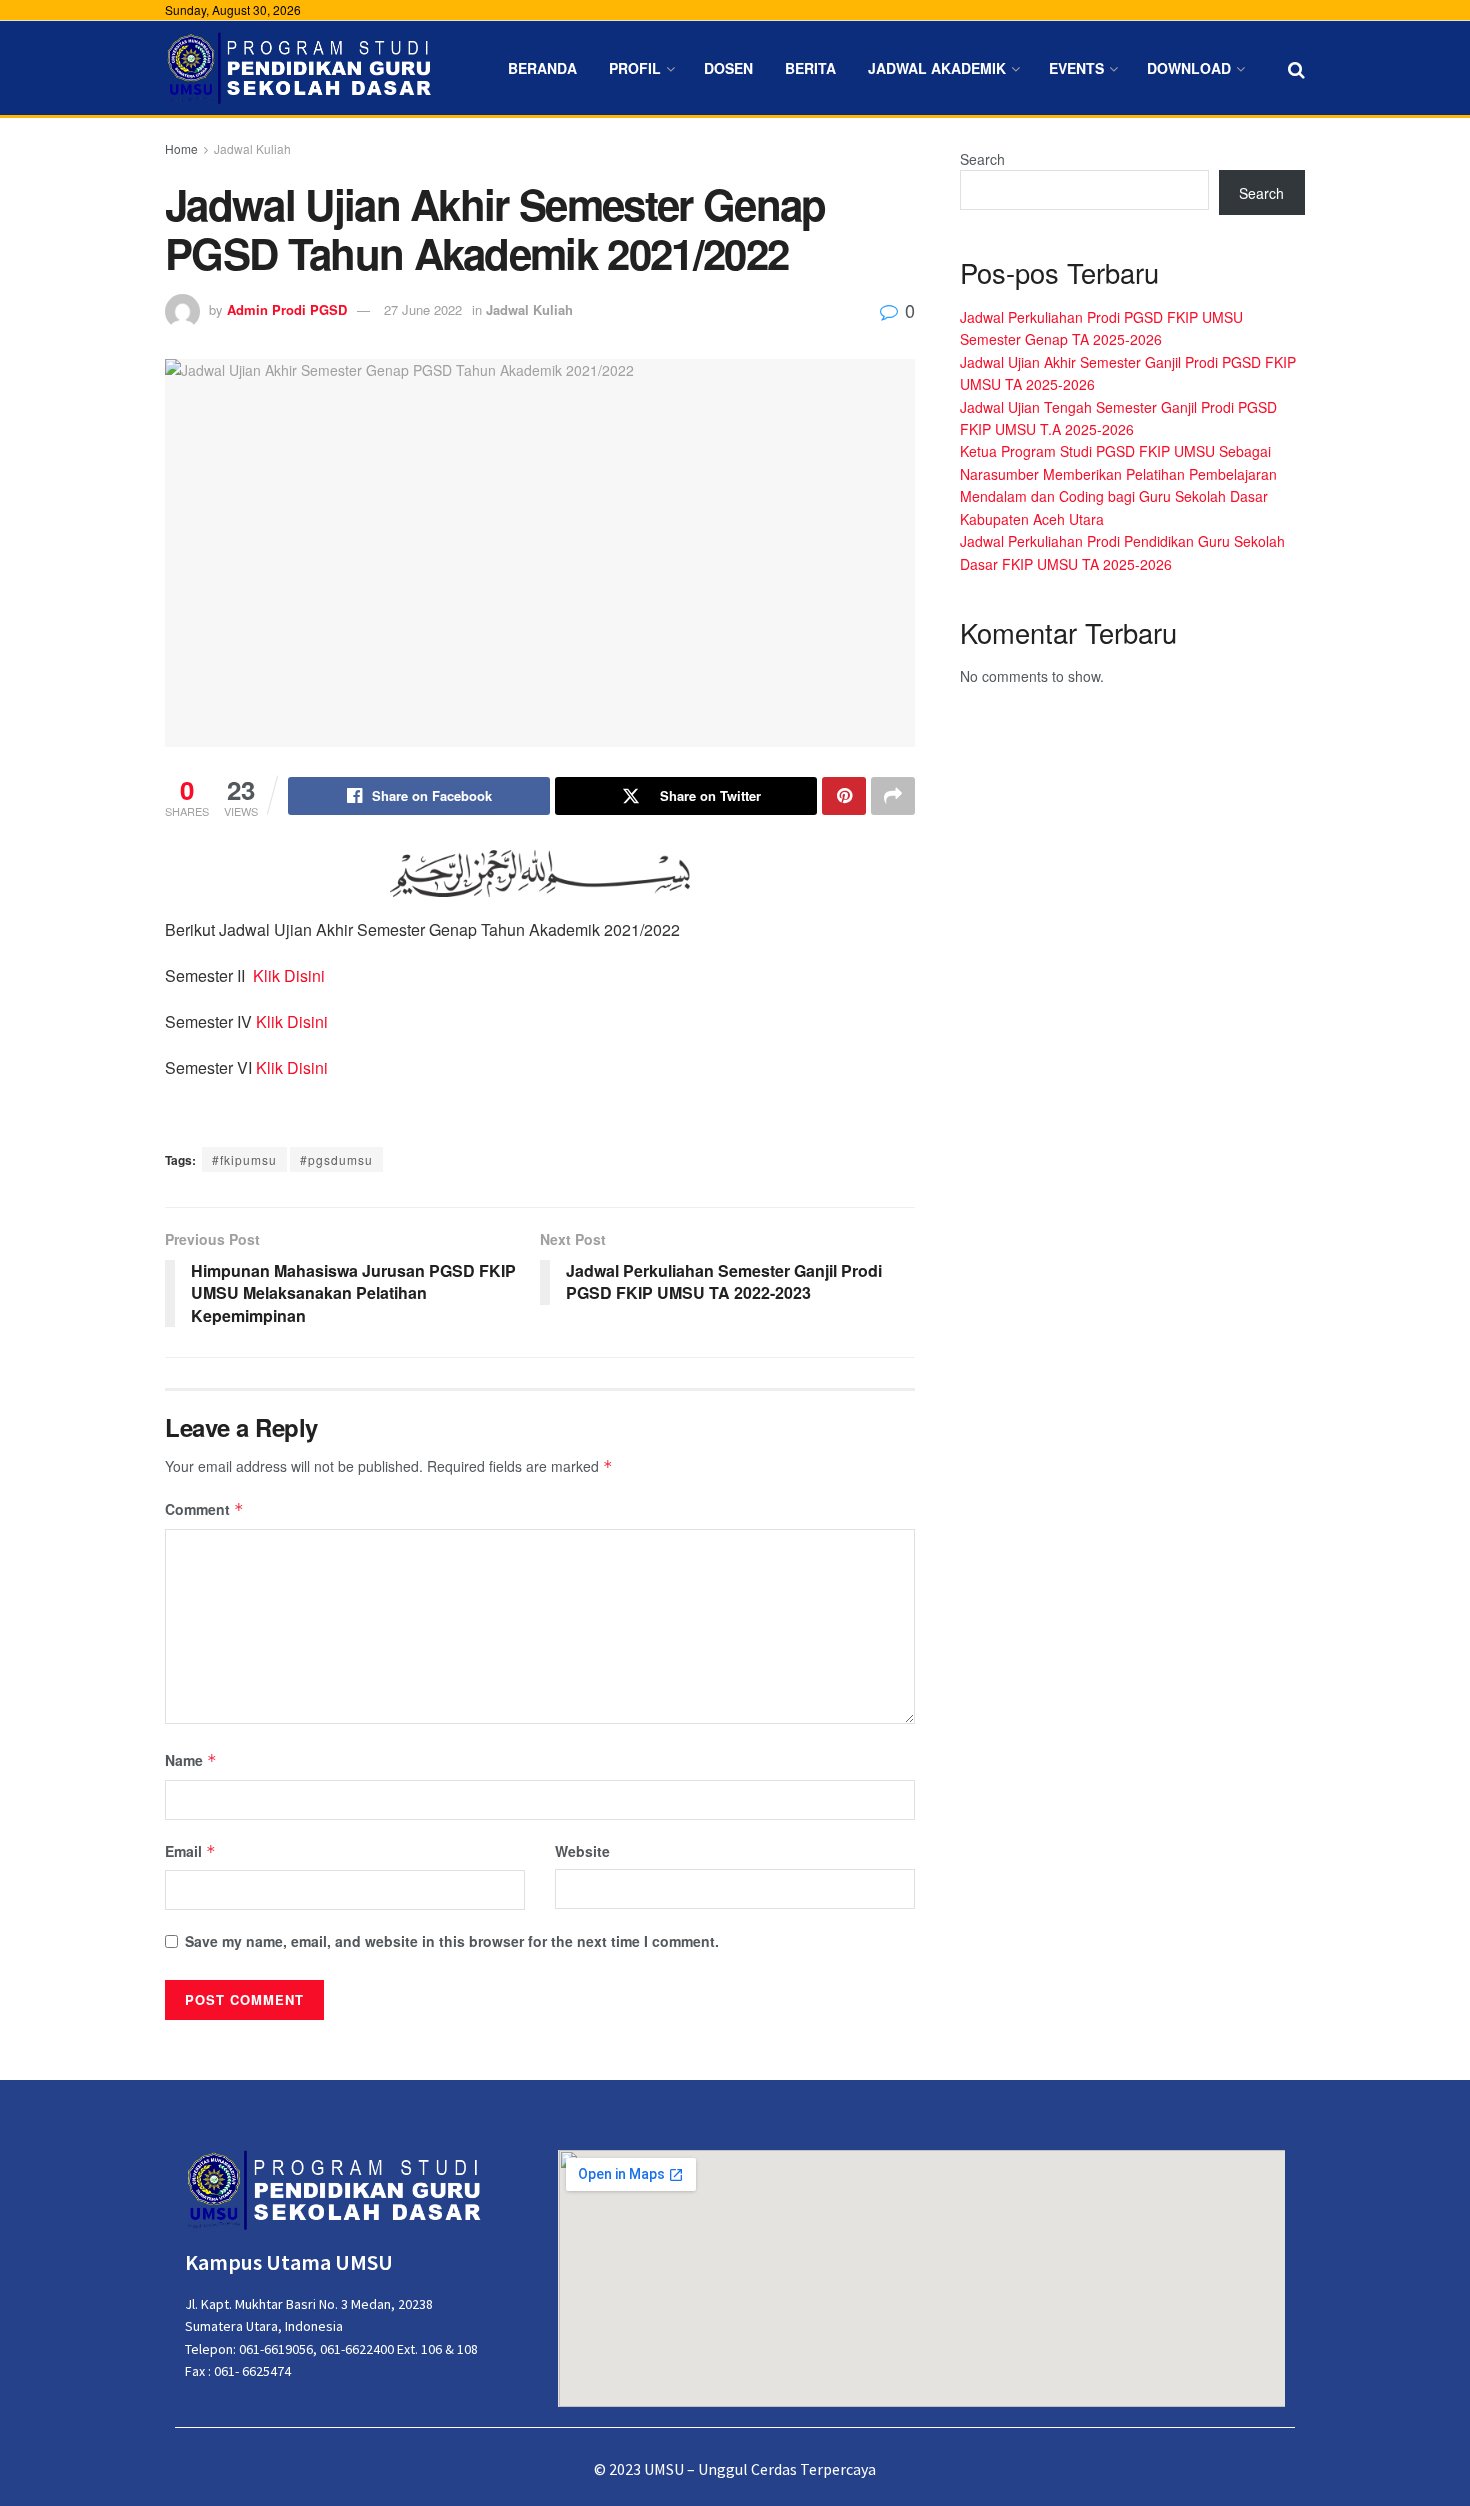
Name (191, 1760)
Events (1076, 68)
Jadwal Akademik (937, 68)
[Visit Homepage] (300, 68)
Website (582, 1851)
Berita (810, 68)
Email (190, 1851)
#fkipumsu (244, 1159)
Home (181, 148)
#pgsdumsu (336, 1159)
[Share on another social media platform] (893, 796)
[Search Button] (1296, 68)
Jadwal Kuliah (252, 148)
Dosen (728, 68)
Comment (204, 1509)
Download (1189, 68)
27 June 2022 (423, 309)
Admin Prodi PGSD (287, 309)
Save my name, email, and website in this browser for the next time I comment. (452, 1941)
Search (982, 159)
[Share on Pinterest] (844, 796)
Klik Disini (289, 975)
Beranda (542, 68)
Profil (635, 68)
